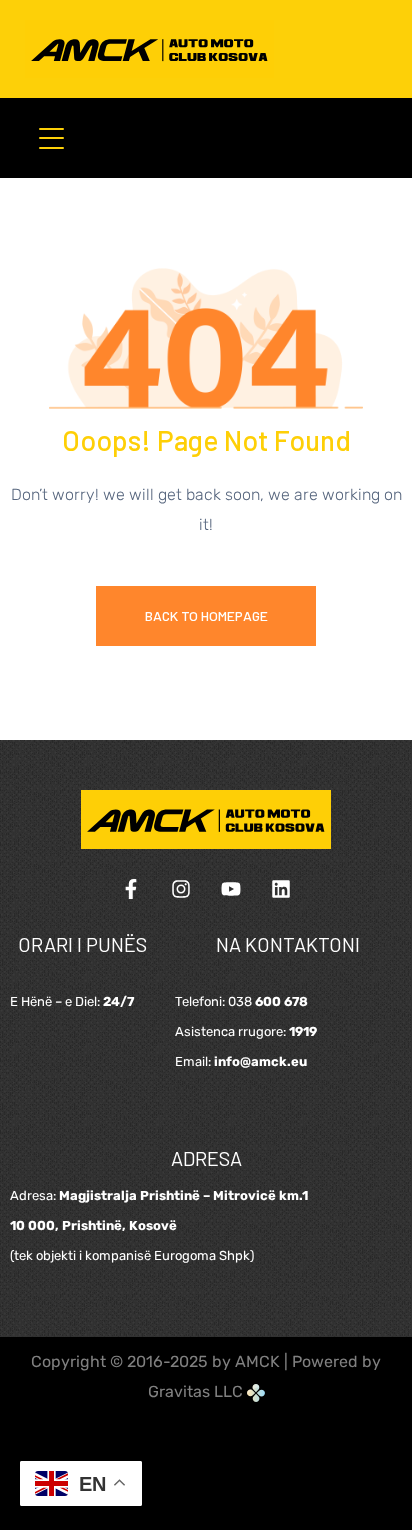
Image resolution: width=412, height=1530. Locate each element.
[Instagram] (181, 889)
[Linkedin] (281, 889)
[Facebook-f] (131, 889)
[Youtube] (231, 889)
